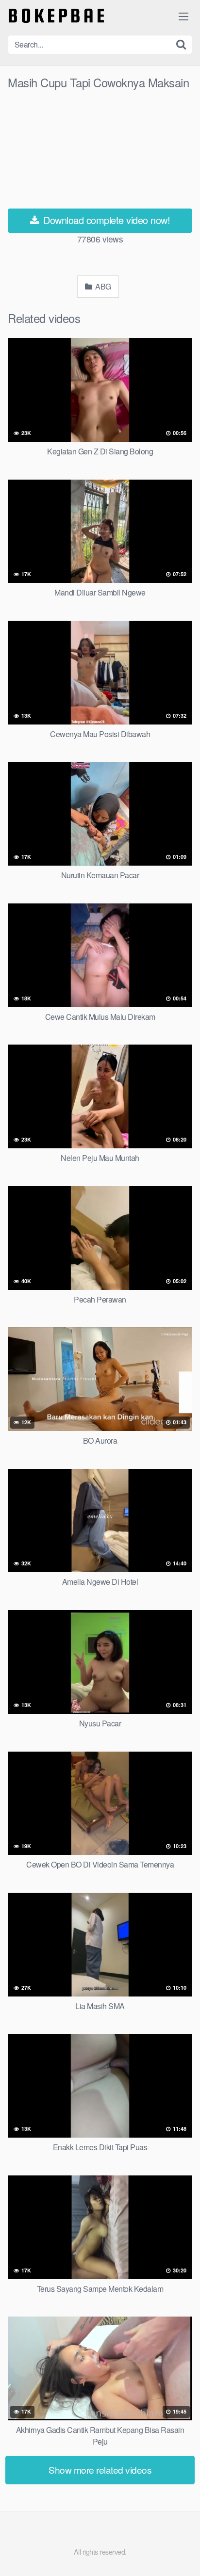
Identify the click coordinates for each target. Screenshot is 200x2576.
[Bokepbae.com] (56, 16)
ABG (102, 286)
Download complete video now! (106, 220)
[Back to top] (183, 2555)
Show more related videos (100, 2470)
